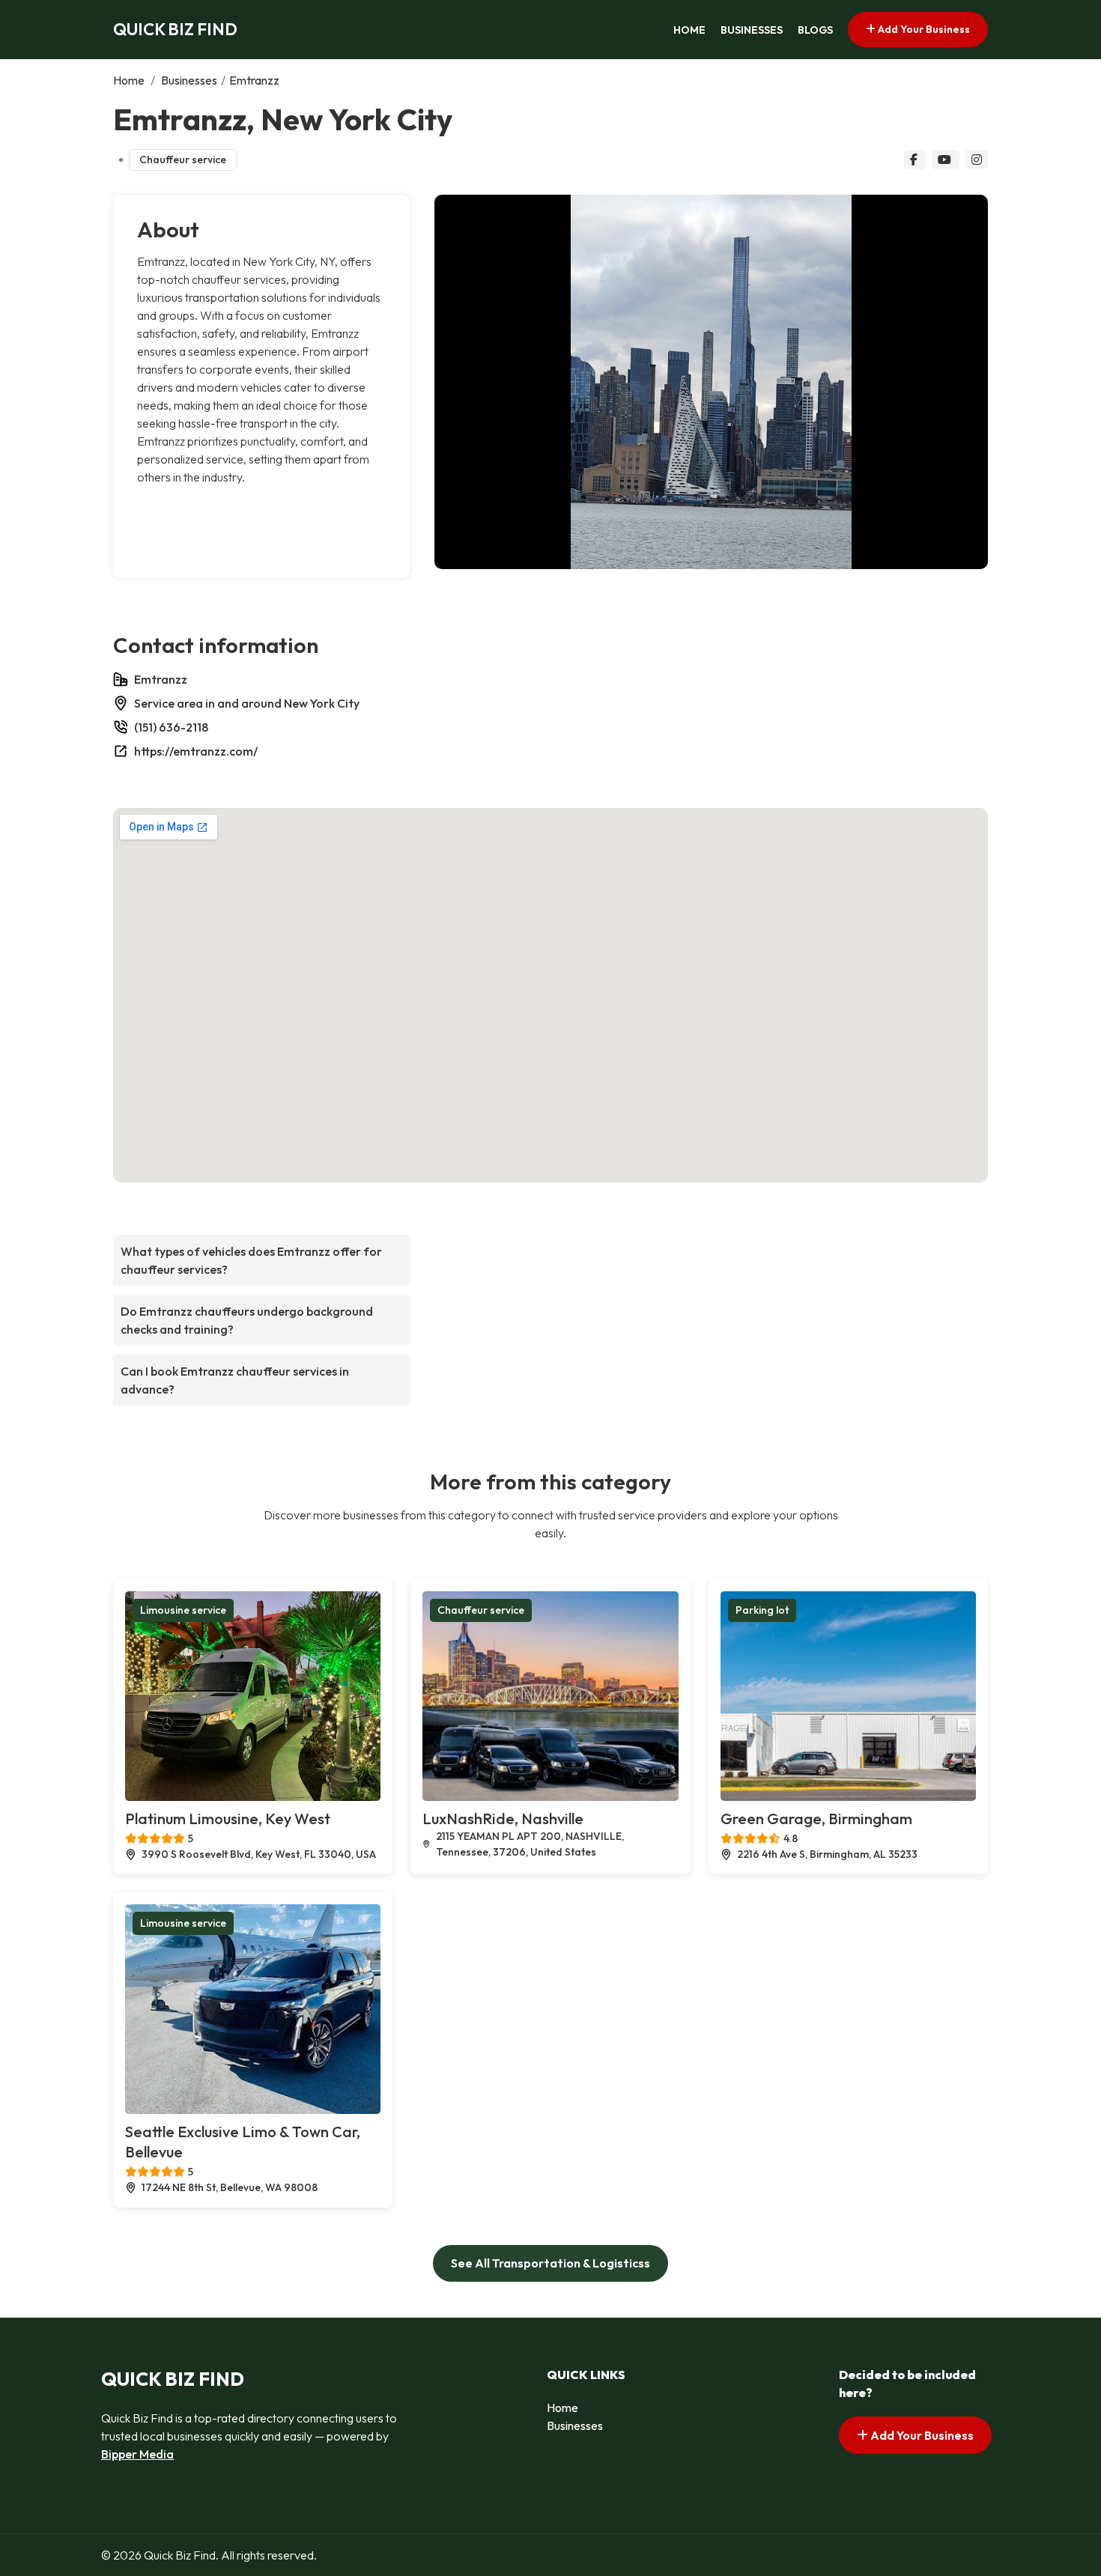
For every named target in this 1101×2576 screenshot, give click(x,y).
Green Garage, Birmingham (816, 1819)
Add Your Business (923, 29)
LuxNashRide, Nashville (503, 1819)
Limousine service (183, 1610)
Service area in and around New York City (247, 703)
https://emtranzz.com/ (196, 751)
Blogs (815, 30)
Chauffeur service (183, 160)
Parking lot (762, 1610)
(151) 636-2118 (171, 727)
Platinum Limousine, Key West (228, 1819)
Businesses (752, 30)
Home (689, 30)
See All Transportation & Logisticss (550, 2263)
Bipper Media (137, 2454)
